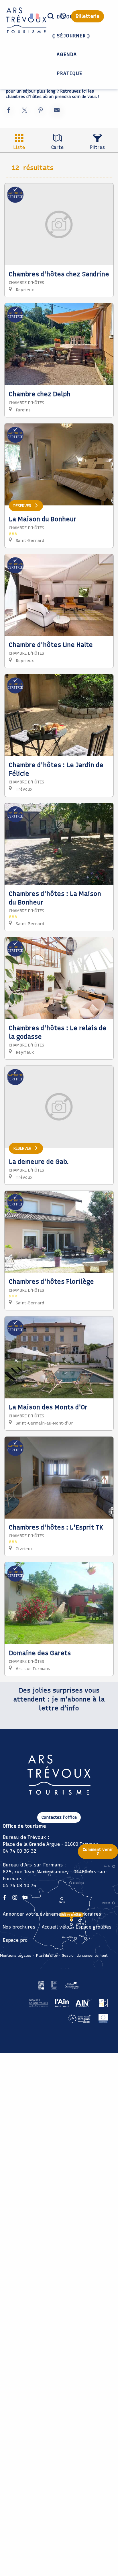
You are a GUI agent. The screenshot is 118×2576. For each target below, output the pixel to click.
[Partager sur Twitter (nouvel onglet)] (25, 111)
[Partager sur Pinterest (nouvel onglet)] (41, 111)
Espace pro (15, 1940)
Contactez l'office (59, 1817)
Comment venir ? (98, 1851)
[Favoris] (64, 16)
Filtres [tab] (97, 147)
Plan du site (47, 1955)
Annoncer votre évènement (35, 1914)
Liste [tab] (19, 147)
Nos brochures (19, 1927)
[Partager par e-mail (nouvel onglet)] (57, 111)
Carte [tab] (57, 147)
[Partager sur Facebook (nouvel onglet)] (9, 111)
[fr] (35, 16)
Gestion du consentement (85, 1955)
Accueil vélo (55, 1927)
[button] (51, 16)
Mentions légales (16, 1955)
